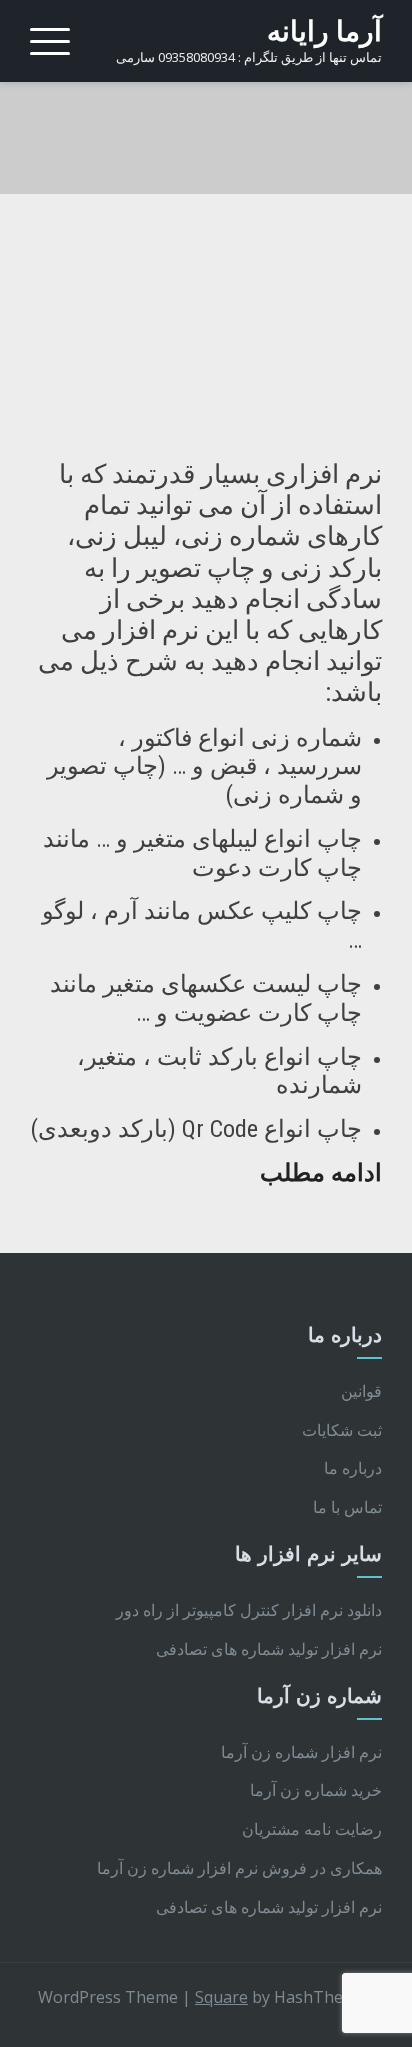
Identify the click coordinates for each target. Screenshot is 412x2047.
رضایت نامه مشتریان (312, 1829)
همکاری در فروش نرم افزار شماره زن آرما (239, 1868)
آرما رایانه (324, 31)
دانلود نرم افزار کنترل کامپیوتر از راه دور (249, 1610)
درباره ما (353, 1468)
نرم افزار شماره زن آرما (301, 1752)
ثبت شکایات (342, 1430)
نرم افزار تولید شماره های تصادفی (269, 1649)
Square (221, 1997)
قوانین (361, 1391)
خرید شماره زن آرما (316, 1790)
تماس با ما (347, 1507)
